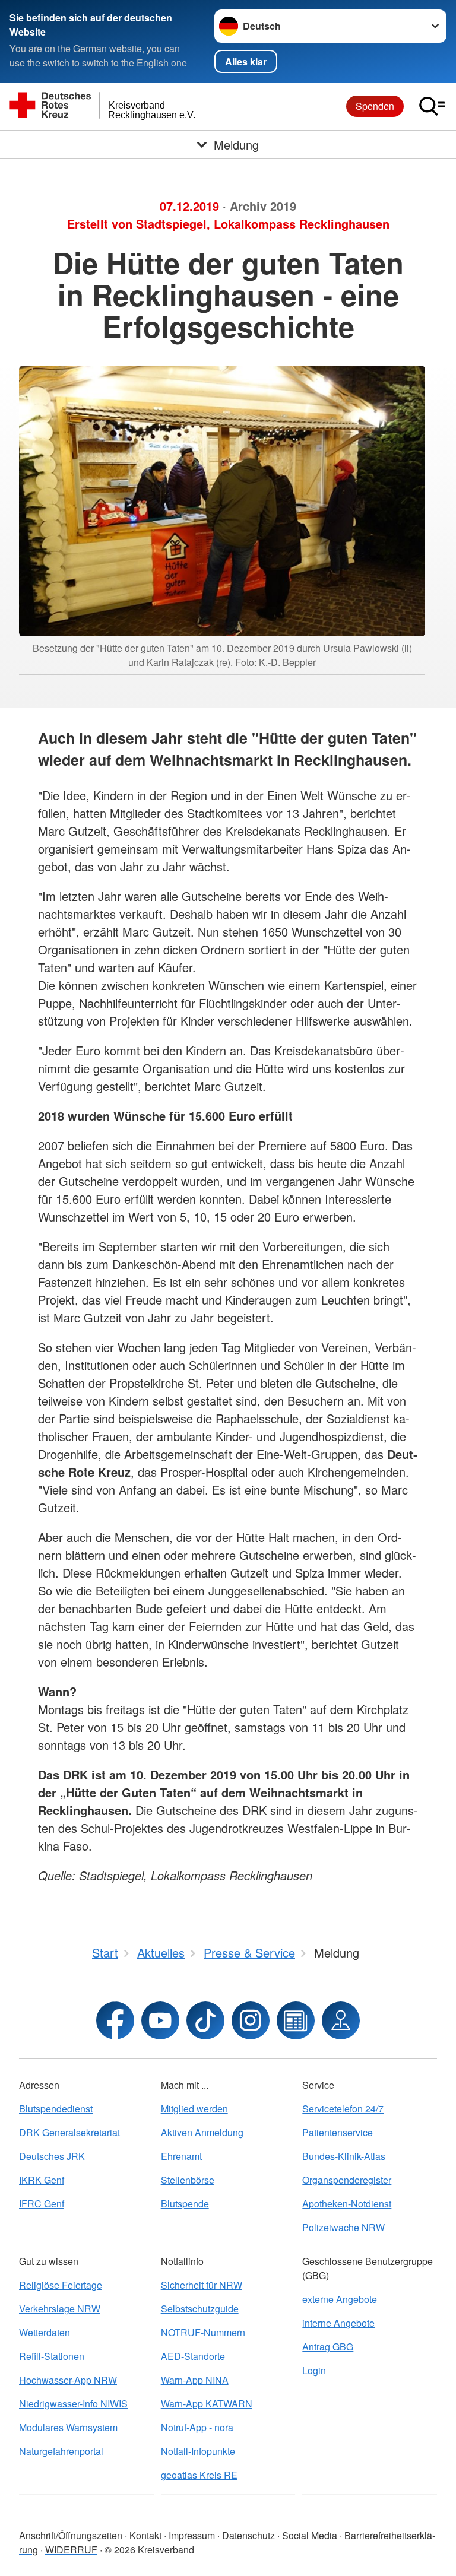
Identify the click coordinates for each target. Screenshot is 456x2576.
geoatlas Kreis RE (199, 2475)
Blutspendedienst (56, 2109)
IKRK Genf (42, 2180)
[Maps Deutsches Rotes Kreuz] (341, 2020)
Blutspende (185, 2204)
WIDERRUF (71, 2550)
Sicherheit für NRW (202, 2285)
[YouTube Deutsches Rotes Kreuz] (160, 2020)
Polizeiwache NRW (343, 2227)
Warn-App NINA (195, 2380)
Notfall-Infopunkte (198, 2451)
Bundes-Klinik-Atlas (344, 2156)
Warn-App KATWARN (207, 2404)
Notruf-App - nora (197, 2427)
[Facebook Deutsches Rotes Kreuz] (115, 2020)
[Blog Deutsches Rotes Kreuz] (296, 2020)
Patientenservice (338, 2132)
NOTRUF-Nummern (203, 2332)
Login (314, 2370)
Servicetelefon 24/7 (343, 2109)
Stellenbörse (188, 2180)
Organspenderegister (347, 2180)
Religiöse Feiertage (61, 2285)
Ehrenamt (181, 2156)
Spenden (375, 106)
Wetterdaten (45, 2332)
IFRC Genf (42, 2204)
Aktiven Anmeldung (202, 2132)
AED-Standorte (193, 2356)
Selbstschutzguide (200, 2309)
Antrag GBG (328, 2347)
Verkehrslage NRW (60, 2309)
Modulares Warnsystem (68, 2427)
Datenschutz (248, 2535)
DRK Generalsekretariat (69, 2132)
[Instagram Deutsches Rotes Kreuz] (251, 2020)
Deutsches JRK (52, 2156)
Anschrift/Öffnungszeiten (71, 2535)
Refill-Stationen (52, 2356)
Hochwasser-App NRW (68, 2380)
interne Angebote (338, 2323)
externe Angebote (340, 2299)
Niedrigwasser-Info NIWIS (73, 2404)
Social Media (310, 2535)
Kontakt (145, 2535)
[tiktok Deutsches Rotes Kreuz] (205, 2020)
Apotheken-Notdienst (347, 2204)
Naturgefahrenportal (61, 2451)
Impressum (192, 2535)
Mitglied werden (194, 2109)
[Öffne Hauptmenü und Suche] (432, 106)
